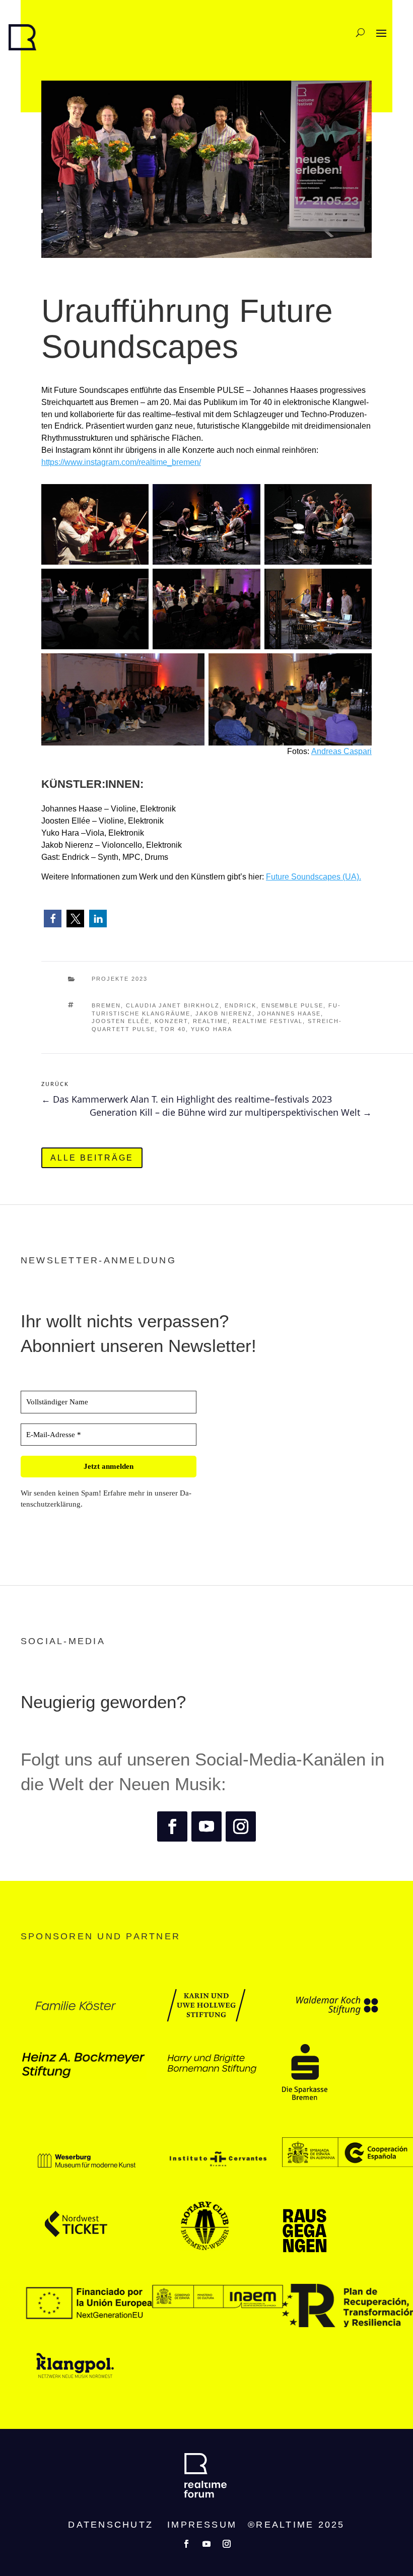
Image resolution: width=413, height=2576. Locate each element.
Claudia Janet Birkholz (173, 1005)
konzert (171, 1021)
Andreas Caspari (341, 751)
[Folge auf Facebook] (172, 1826)
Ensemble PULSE (293, 1005)
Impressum (202, 2525)
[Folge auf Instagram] (241, 1826)
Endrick (240, 1005)
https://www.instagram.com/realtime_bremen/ (121, 462)
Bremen (106, 1005)
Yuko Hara (212, 1029)
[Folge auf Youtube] (206, 1826)
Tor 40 (173, 1029)
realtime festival (268, 1021)
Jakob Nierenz (224, 1013)
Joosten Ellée (121, 1021)
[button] (53, 919)
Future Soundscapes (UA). (314, 877)
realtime (210, 1021)
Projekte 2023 (120, 979)
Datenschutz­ (111, 2525)
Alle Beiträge (92, 1158)
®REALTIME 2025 (296, 2525)
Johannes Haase (289, 1013)
